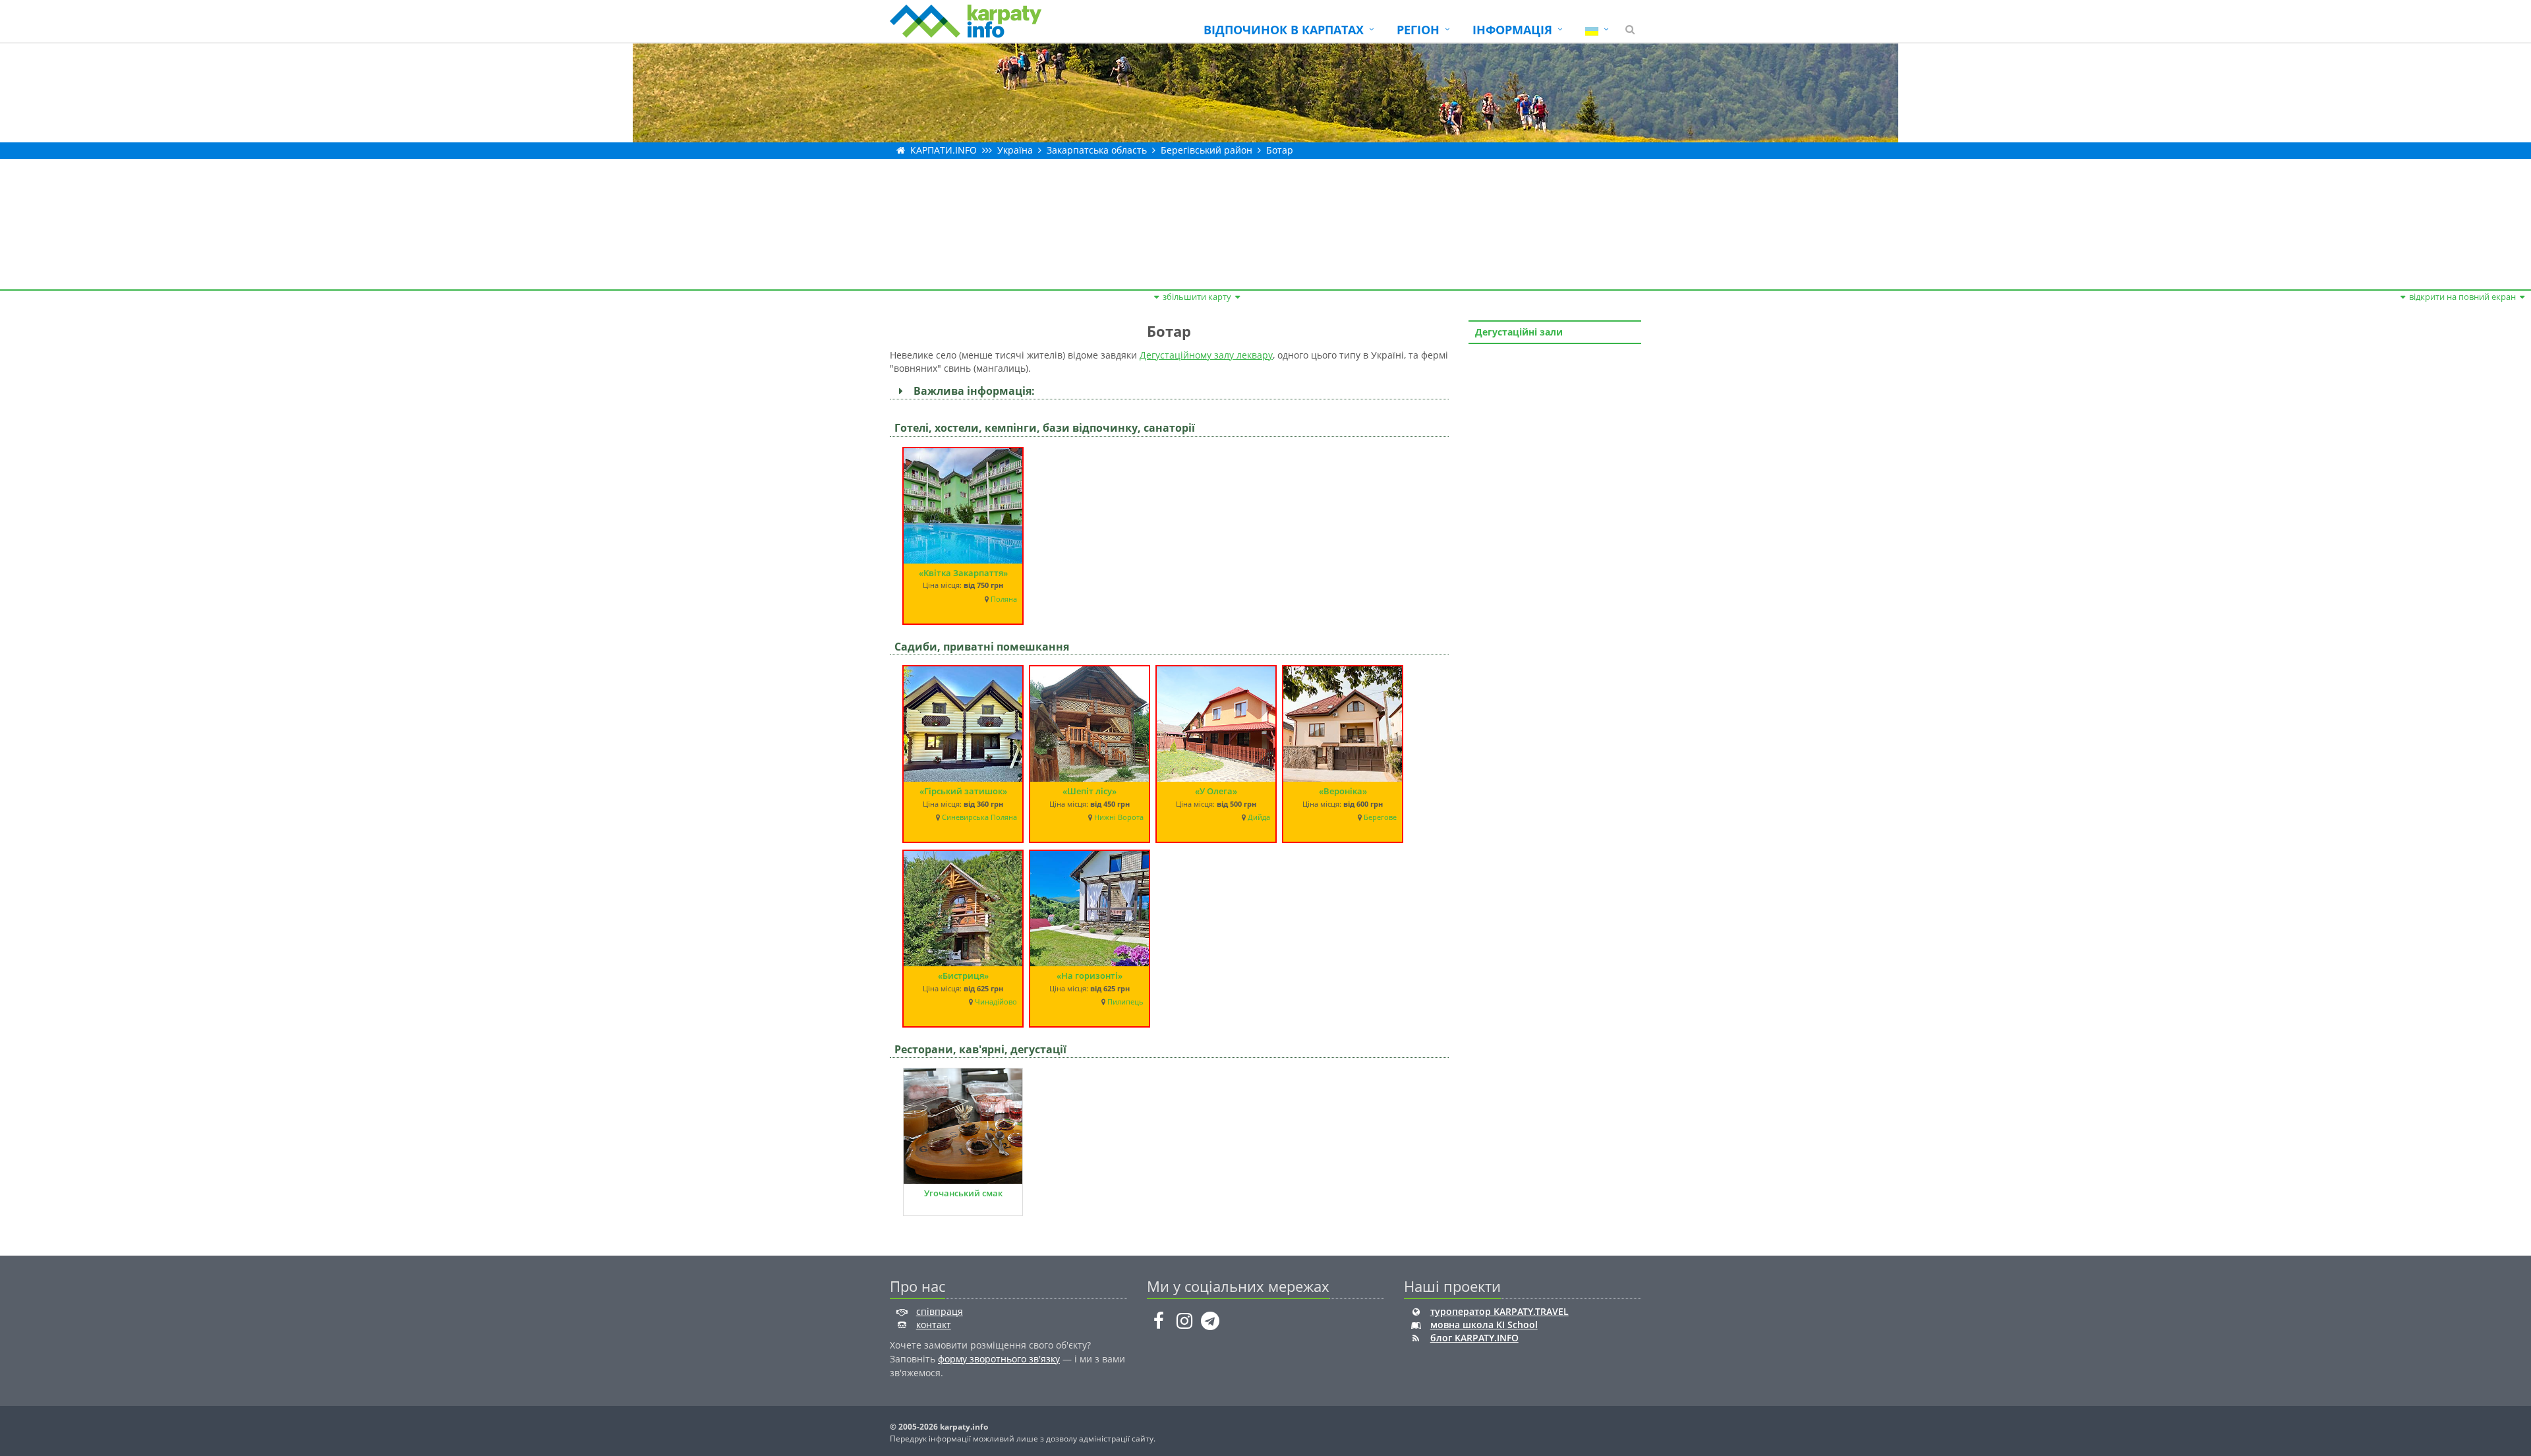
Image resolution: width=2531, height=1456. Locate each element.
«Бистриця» (963, 976)
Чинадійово (996, 1002)
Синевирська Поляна (979, 817)
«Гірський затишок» (963, 791)
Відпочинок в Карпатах (1284, 30)
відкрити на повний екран (2462, 297)
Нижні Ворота (1119, 817)
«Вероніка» (1343, 791)
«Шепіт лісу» (1090, 791)
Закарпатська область (1097, 150)
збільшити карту (1197, 297)
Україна (1015, 150)
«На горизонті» (1090, 976)
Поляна (1004, 599)
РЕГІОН (1418, 30)
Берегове (1380, 817)
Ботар (1280, 150)
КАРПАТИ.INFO (944, 150)
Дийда (1259, 817)
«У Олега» (1216, 791)
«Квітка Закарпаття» (963, 573)
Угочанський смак (963, 1193)
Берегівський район (1207, 150)
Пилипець (1125, 1002)
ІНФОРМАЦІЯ (1512, 30)
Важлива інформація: (972, 391)
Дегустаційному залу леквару (1206, 355)
